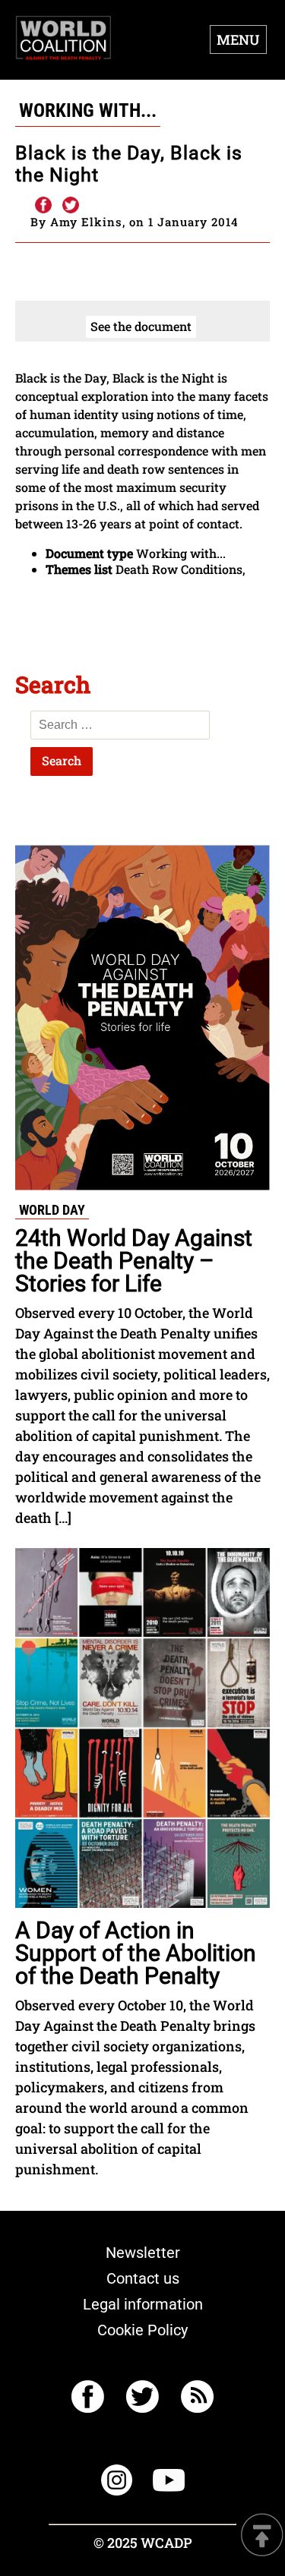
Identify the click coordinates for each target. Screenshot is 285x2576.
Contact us (143, 2278)
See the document (141, 326)
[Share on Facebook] (43, 206)
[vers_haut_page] (262, 2536)
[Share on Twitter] (71, 206)
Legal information (143, 2304)
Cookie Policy (142, 2330)
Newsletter (143, 2253)
